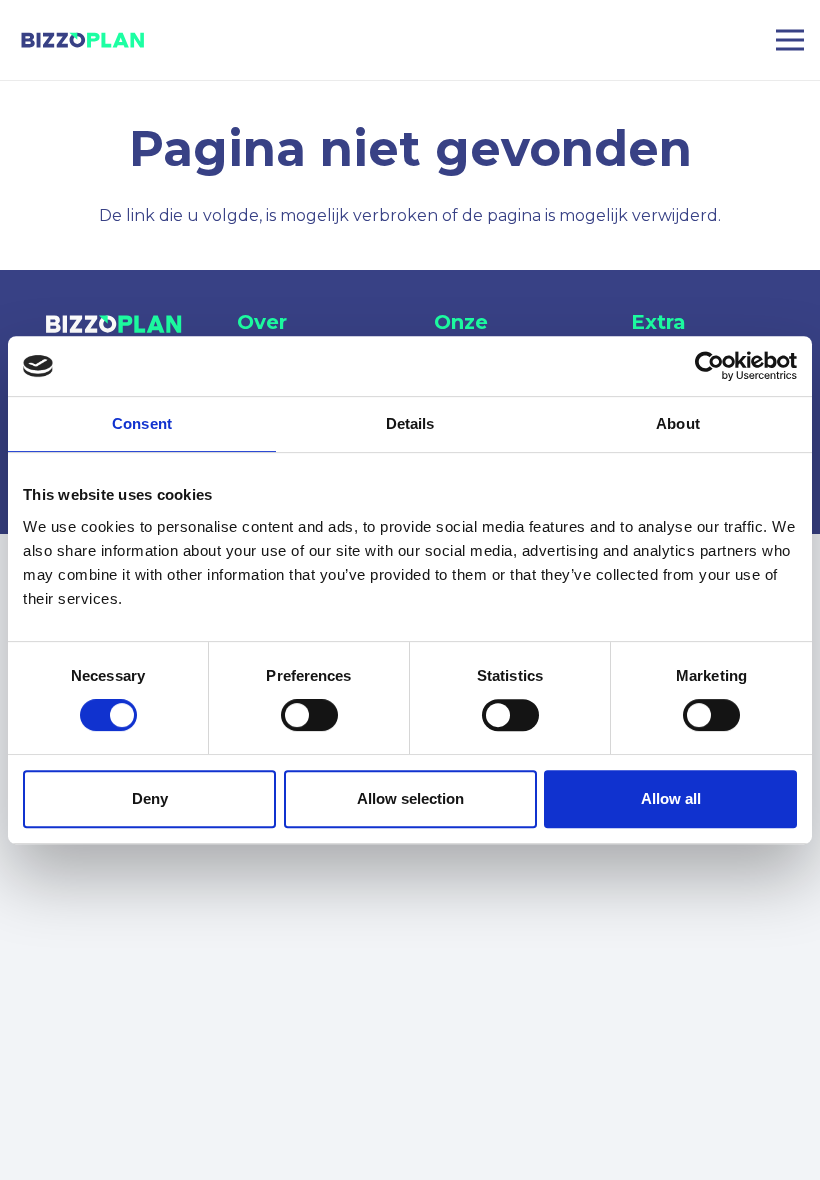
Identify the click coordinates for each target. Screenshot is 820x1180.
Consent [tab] (142, 423)
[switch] (309, 715)
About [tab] (678, 423)
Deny (150, 798)
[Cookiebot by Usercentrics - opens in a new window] (709, 366)
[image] (83, 40)
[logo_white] (114, 324)
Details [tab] (410, 423)
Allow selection (410, 798)
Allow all (671, 798)
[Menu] (790, 40)
